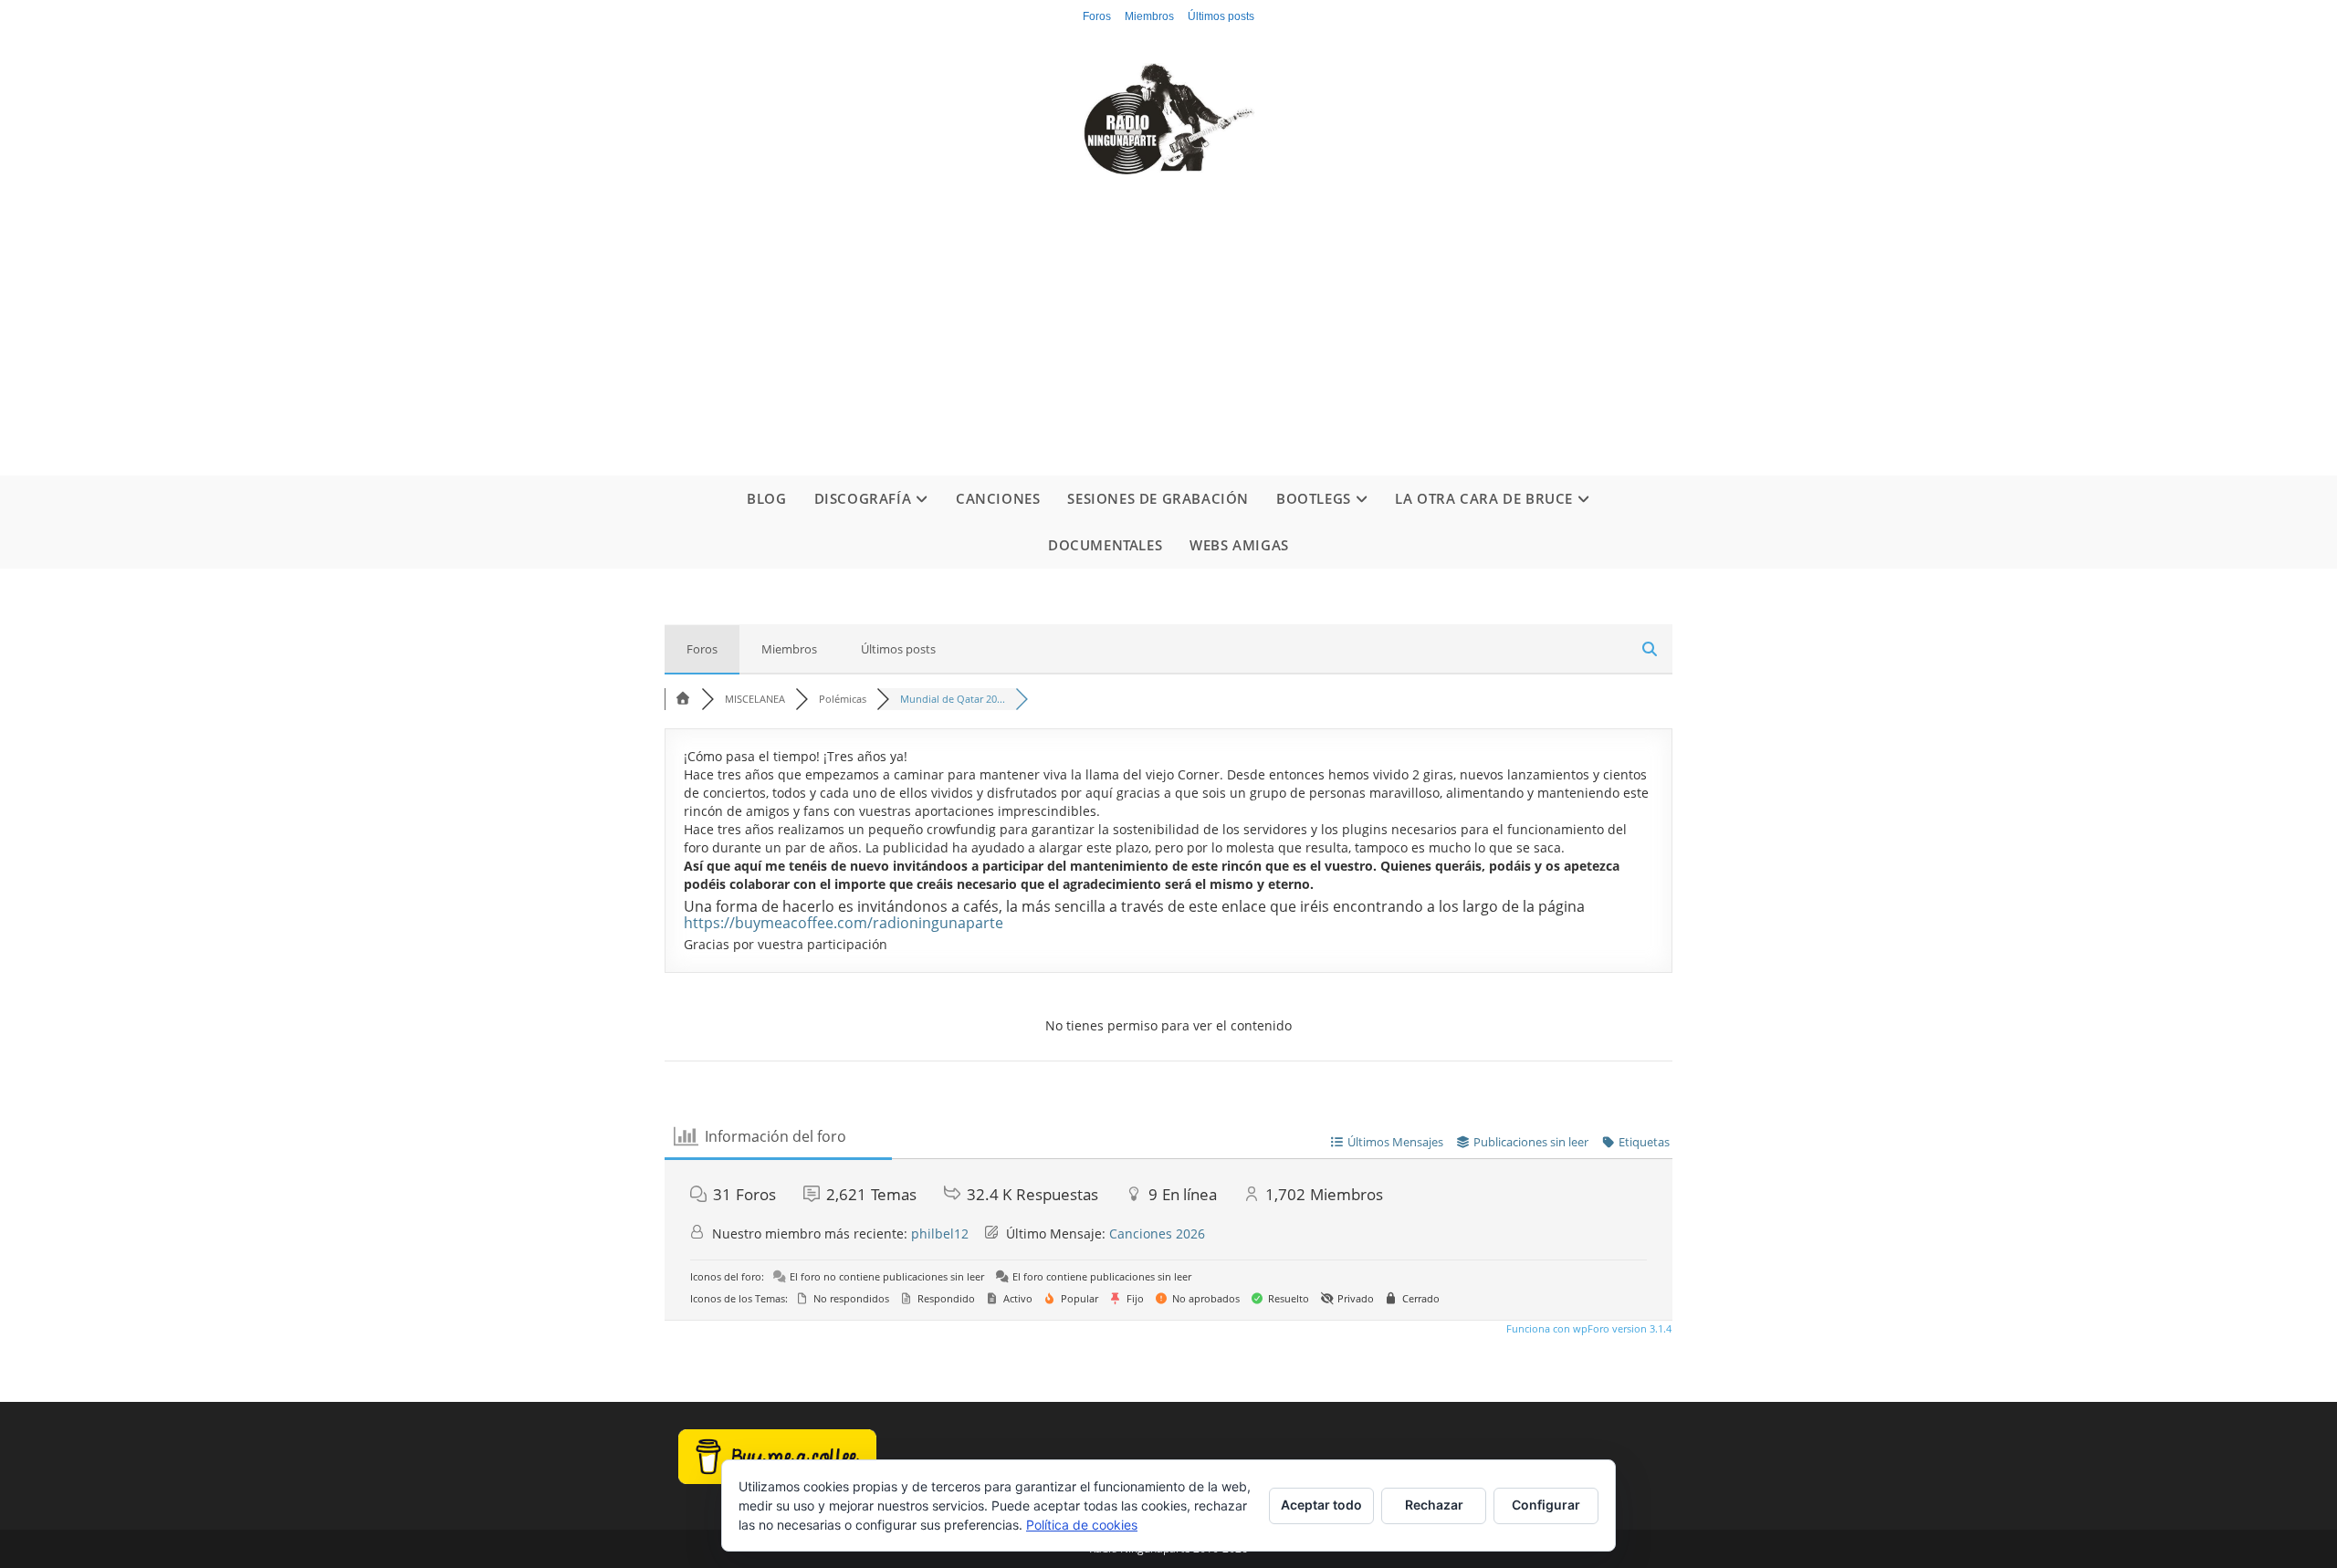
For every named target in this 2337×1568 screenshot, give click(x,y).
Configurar (1546, 1505)
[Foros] (683, 699)
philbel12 (940, 1233)
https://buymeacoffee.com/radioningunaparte (844, 923)
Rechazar (1434, 1505)
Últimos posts (1221, 16)
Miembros (1149, 16)
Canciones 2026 (1157, 1233)
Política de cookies (1082, 1525)
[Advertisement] (1168, 311)
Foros (1097, 16)
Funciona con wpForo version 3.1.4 (1588, 1328)
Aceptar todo (1321, 1505)
